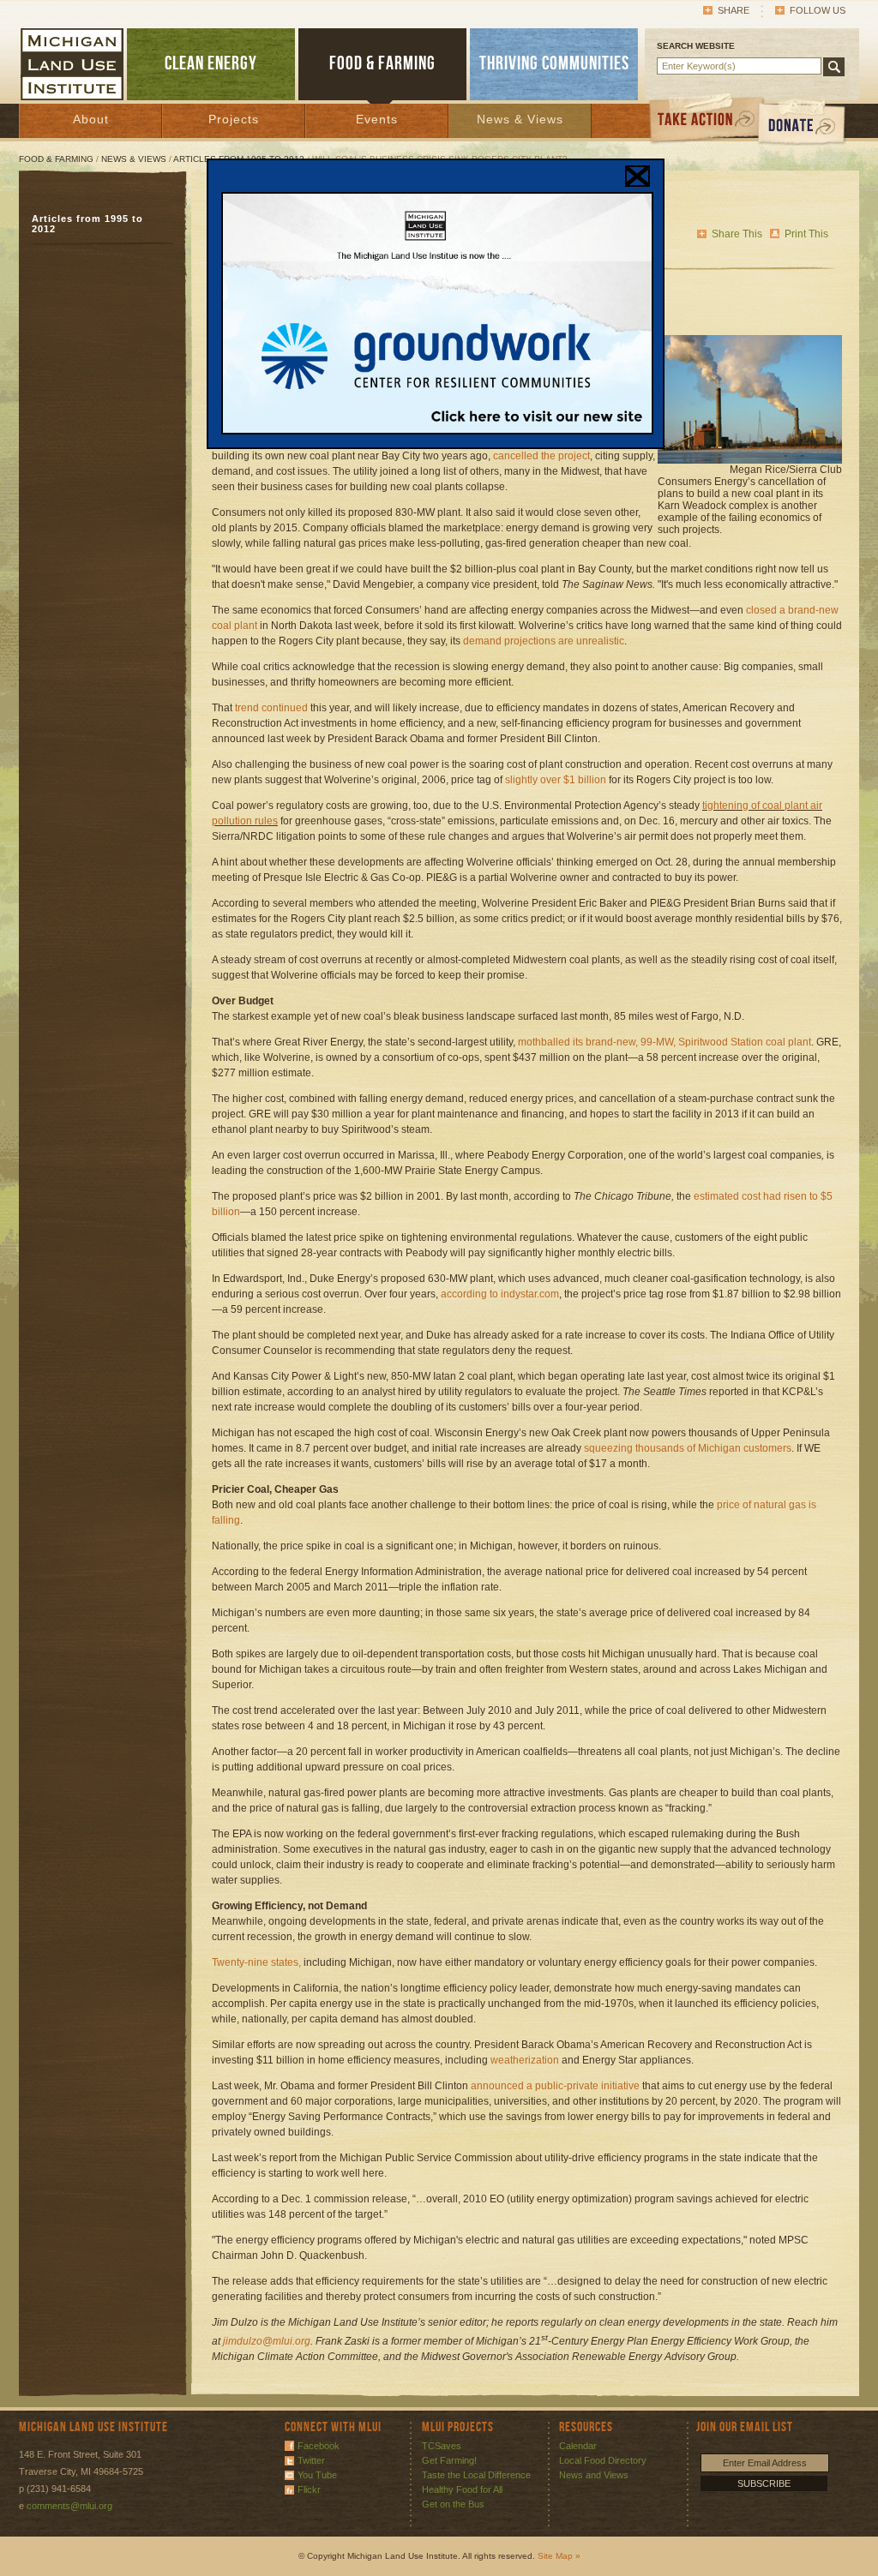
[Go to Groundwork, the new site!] (437, 431)
